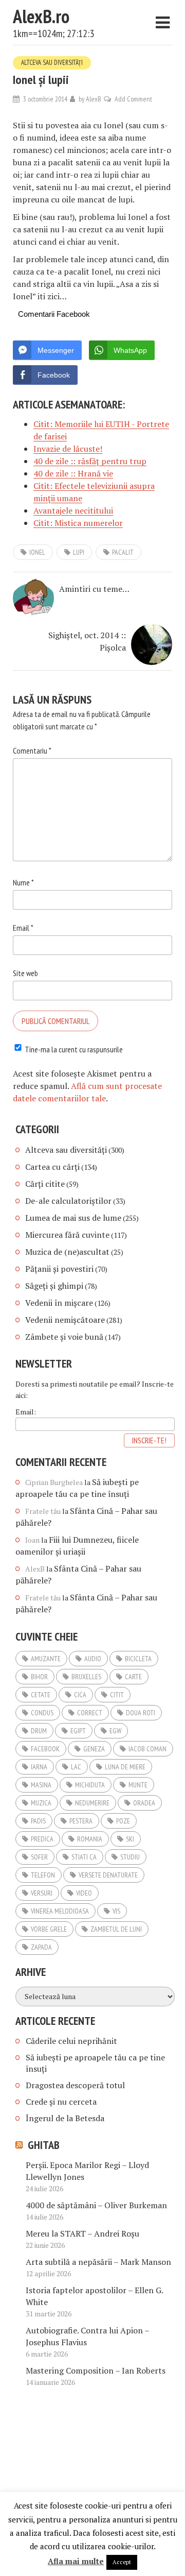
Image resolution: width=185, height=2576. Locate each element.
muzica (41, 1803)
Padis (38, 1821)
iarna (39, 1767)
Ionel (37, 552)
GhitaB (44, 2145)
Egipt (78, 1731)
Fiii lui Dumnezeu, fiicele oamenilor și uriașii (77, 1546)
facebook (45, 1749)
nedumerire (92, 1803)
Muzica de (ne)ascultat (67, 1252)
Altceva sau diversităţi (52, 63)
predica (42, 1839)
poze (123, 1821)
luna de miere (125, 1767)
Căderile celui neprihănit (71, 2041)
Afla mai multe (76, 2561)
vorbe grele (49, 1929)
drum (39, 1731)
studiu (130, 1857)
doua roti (141, 1713)
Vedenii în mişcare (59, 1303)
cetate (41, 1695)
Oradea (144, 1803)
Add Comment (133, 99)
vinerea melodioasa (60, 1911)
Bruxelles (86, 1677)
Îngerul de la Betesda (65, 2118)
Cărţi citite (45, 1184)
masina (41, 1785)
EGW (115, 1731)
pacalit (123, 552)
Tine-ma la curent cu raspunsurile (74, 1049)
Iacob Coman (147, 1749)
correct (90, 1713)
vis (116, 1911)
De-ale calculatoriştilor (68, 1201)
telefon (43, 1875)
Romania (90, 1839)
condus (42, 1713)
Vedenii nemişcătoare (65, 1320)
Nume (23, 882)
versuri (42, 1893)
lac (76, 1767)
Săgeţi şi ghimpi (54, 1286)
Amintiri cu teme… (94, 589)
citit (117, 1695)
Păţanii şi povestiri (59, 1269)
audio (93, 1659)
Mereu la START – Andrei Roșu (82, 2233)
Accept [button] (122, 2562)
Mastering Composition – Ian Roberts (96, 2370)
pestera (81, 1821)
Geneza (94, 1749)
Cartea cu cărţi (52, 1167)
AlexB (94, 99)
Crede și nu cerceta (61, 2102)
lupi (79, 552)
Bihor (39, 1677)
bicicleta (138, 1659)
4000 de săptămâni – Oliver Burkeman (96, 2205)
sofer (39, 1857)
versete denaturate (108, 1875)
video (84, 1893)
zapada (41, 1947)
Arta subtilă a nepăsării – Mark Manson (98, 2262)
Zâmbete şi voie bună (64, 1337)
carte (133, 1677)
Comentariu (32, 750)
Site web (25, 973)
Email (23, 928)
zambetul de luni (116, 1929)
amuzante (46, 1659)
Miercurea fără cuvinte (67, 1235)
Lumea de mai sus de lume (73, 1218)
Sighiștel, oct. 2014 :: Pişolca (87, 641)
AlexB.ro (41, 16)
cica (80, 1695)
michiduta (90, 1785)
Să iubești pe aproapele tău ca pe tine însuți (77, 1488)
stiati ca (84, 1857)
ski (130, 1839)
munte (138, 1785)
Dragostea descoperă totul (75, 2085)
